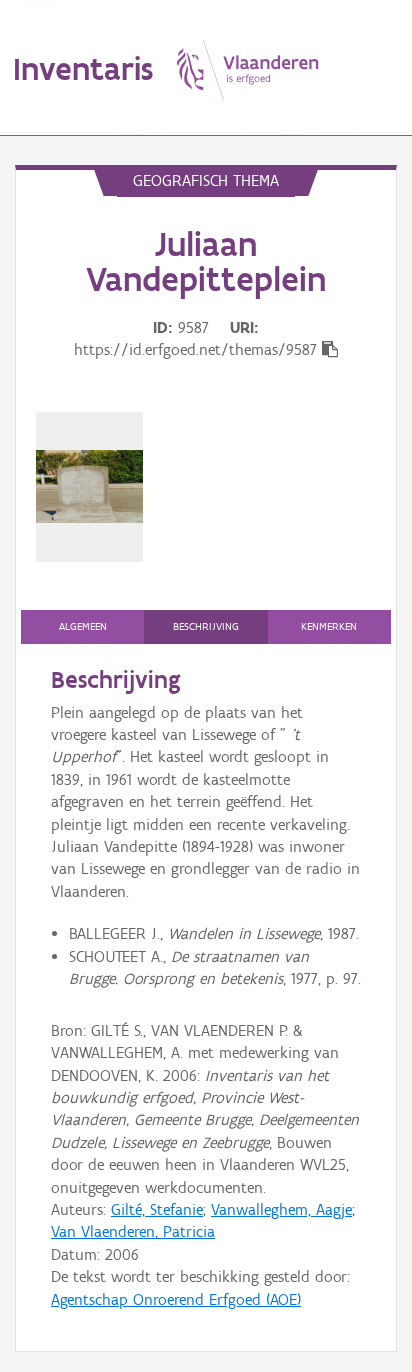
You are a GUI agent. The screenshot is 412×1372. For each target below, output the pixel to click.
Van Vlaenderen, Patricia (133, 1231)
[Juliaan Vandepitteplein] (89, 486)
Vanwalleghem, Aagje (281, 1209)
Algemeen (83, 626)
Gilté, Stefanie (157, 1209)
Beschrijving (206, 626)
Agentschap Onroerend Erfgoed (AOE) (176, 1299)
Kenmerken (329, 626)
